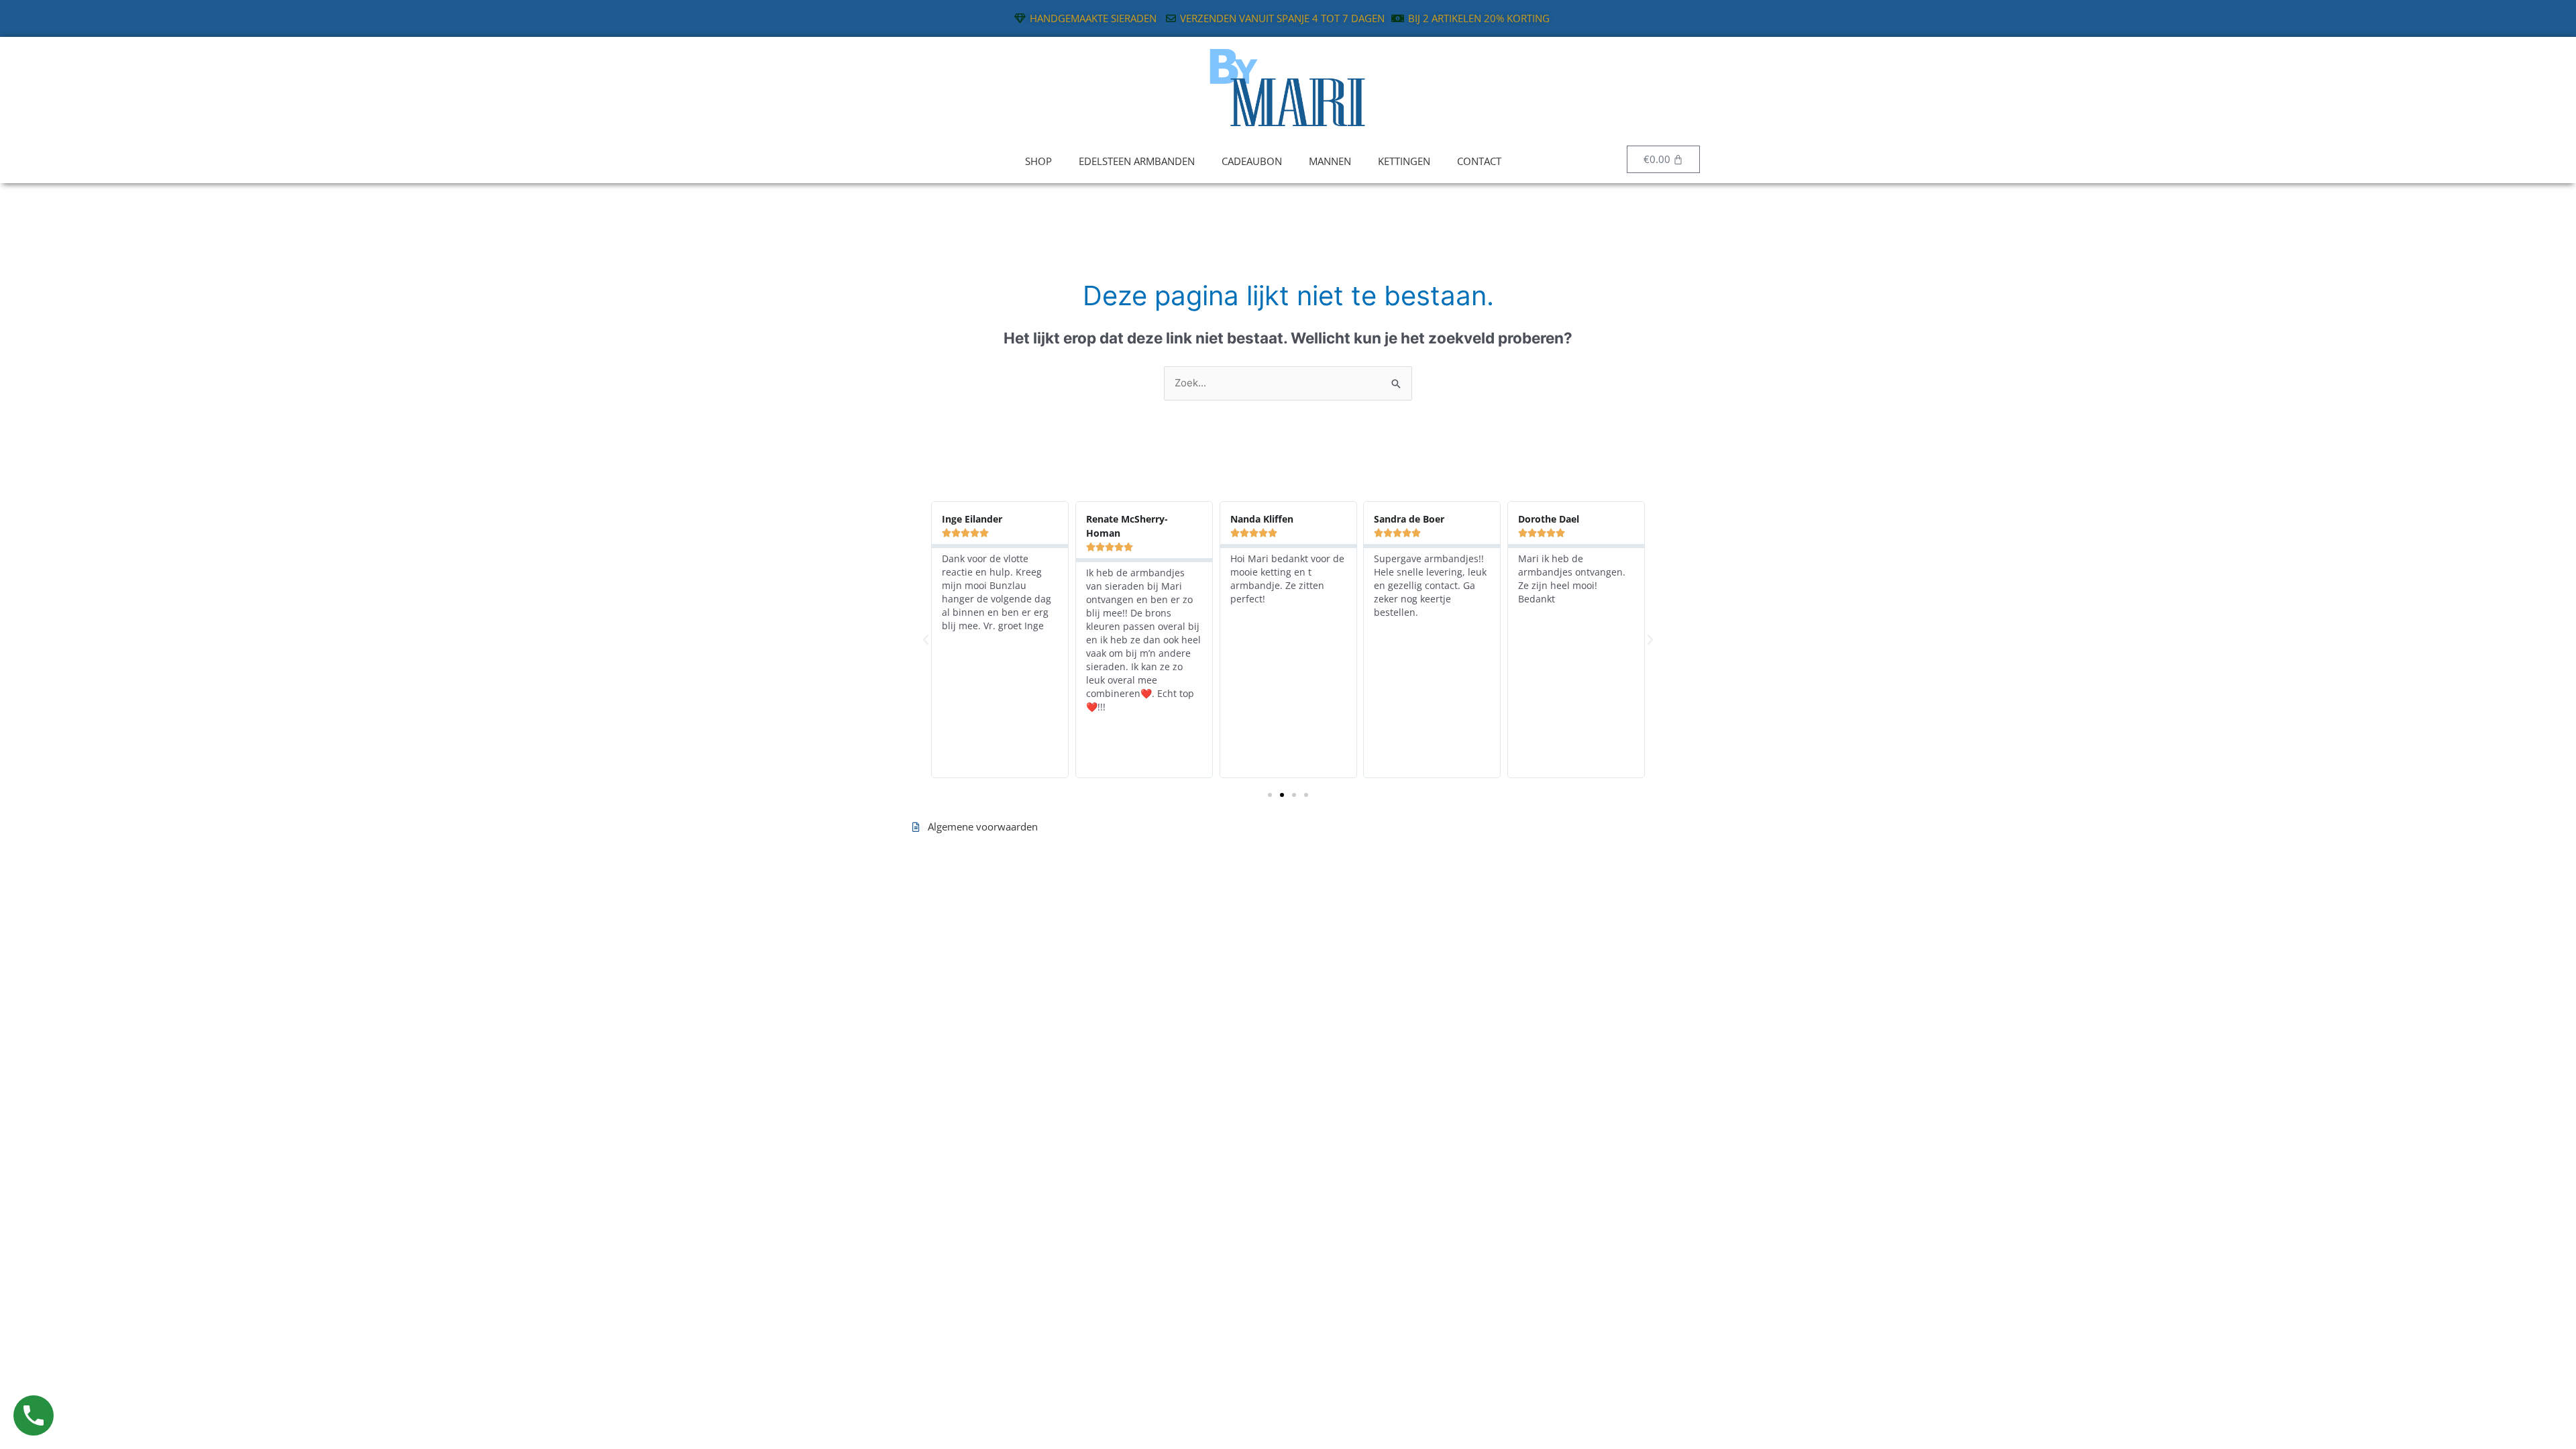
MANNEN (1330, 161)
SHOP (1038, 161)
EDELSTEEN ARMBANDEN (1137, 161)
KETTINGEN (1404, 161)
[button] (926, 640)
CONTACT (1479, 161)
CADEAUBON (1252, 161)
